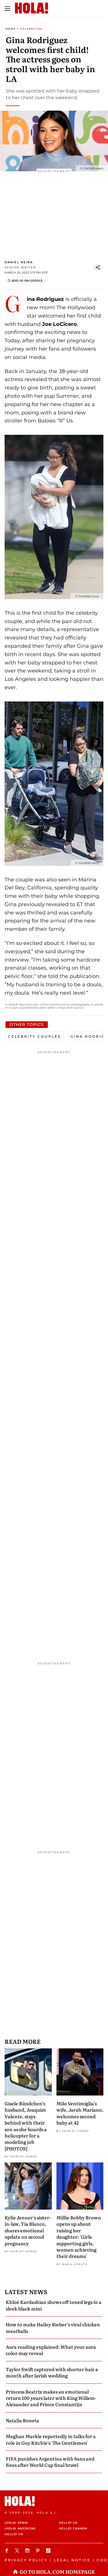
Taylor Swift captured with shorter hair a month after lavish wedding (52, 2372)
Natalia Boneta (22, 2420)
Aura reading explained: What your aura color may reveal (51, 2350)
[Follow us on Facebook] (7, 2551)
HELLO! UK (14, 2534)
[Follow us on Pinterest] (39, 2551)
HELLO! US (68, 2523)
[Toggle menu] (7, 9)
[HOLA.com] (54, 2501)
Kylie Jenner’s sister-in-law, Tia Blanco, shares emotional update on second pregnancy (28, 2230)
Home (11, 29)
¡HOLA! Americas (20, 2528)
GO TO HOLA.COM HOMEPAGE (57, 2572)
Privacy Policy (26, 2560)
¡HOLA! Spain (16, 2523)
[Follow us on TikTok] (49, 2551)
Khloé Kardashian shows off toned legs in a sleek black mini (54, 2305)
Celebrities (31, 29)
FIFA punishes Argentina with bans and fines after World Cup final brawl (50, 2462)
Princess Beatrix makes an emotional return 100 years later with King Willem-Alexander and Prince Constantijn (51, 2398)
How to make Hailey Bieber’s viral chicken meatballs (53, 2327)
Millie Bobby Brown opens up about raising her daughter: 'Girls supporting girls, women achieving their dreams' (79, 2237)
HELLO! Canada (73, 2528)
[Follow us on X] (18, 2551)
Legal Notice (72, 2560)
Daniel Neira (19, 262)
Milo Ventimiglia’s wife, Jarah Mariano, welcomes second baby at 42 (80, 2113)
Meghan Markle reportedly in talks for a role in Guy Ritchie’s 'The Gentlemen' (51, 2439)
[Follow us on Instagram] (28, 2551)
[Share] (98, 268)
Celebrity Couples (34, 1036)
